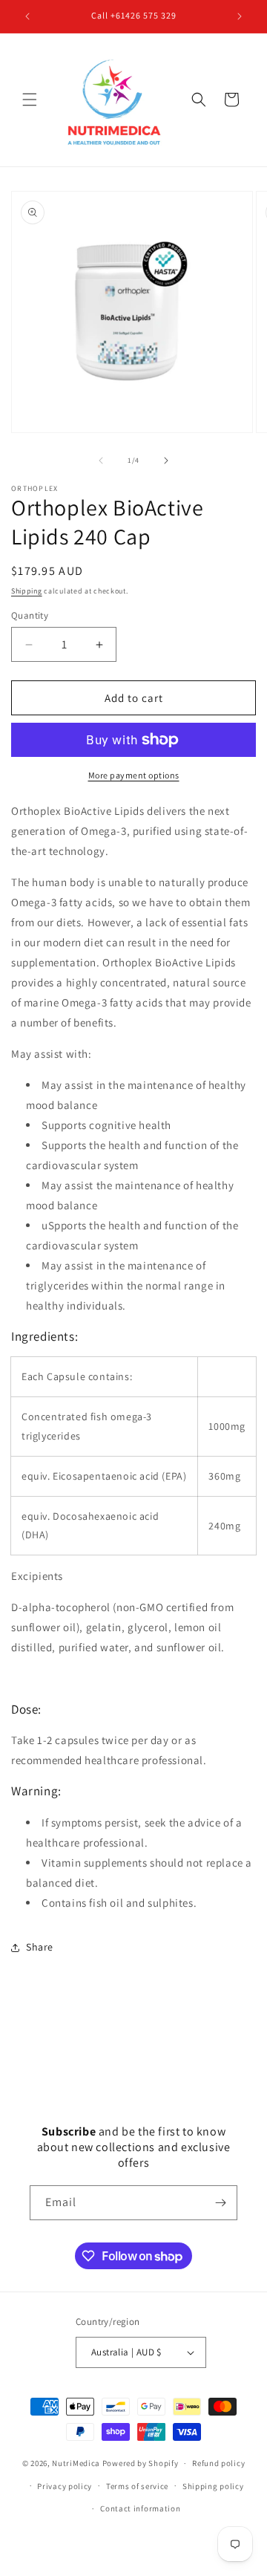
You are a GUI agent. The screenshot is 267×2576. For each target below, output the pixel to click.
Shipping (27, 591)
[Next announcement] (240, 16)
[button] (30, 100)
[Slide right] (166, 461)
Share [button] (40, 1947)
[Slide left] (101, 461)
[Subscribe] (220, 2203)
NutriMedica (77, 2463)
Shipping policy (213, 2486)
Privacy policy (65, 2486)
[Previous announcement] (27, 16)
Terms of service (137, 2486)
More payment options (134, 775)
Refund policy (218, 2463)
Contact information (140, 2508)
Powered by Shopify (141, 2463)
